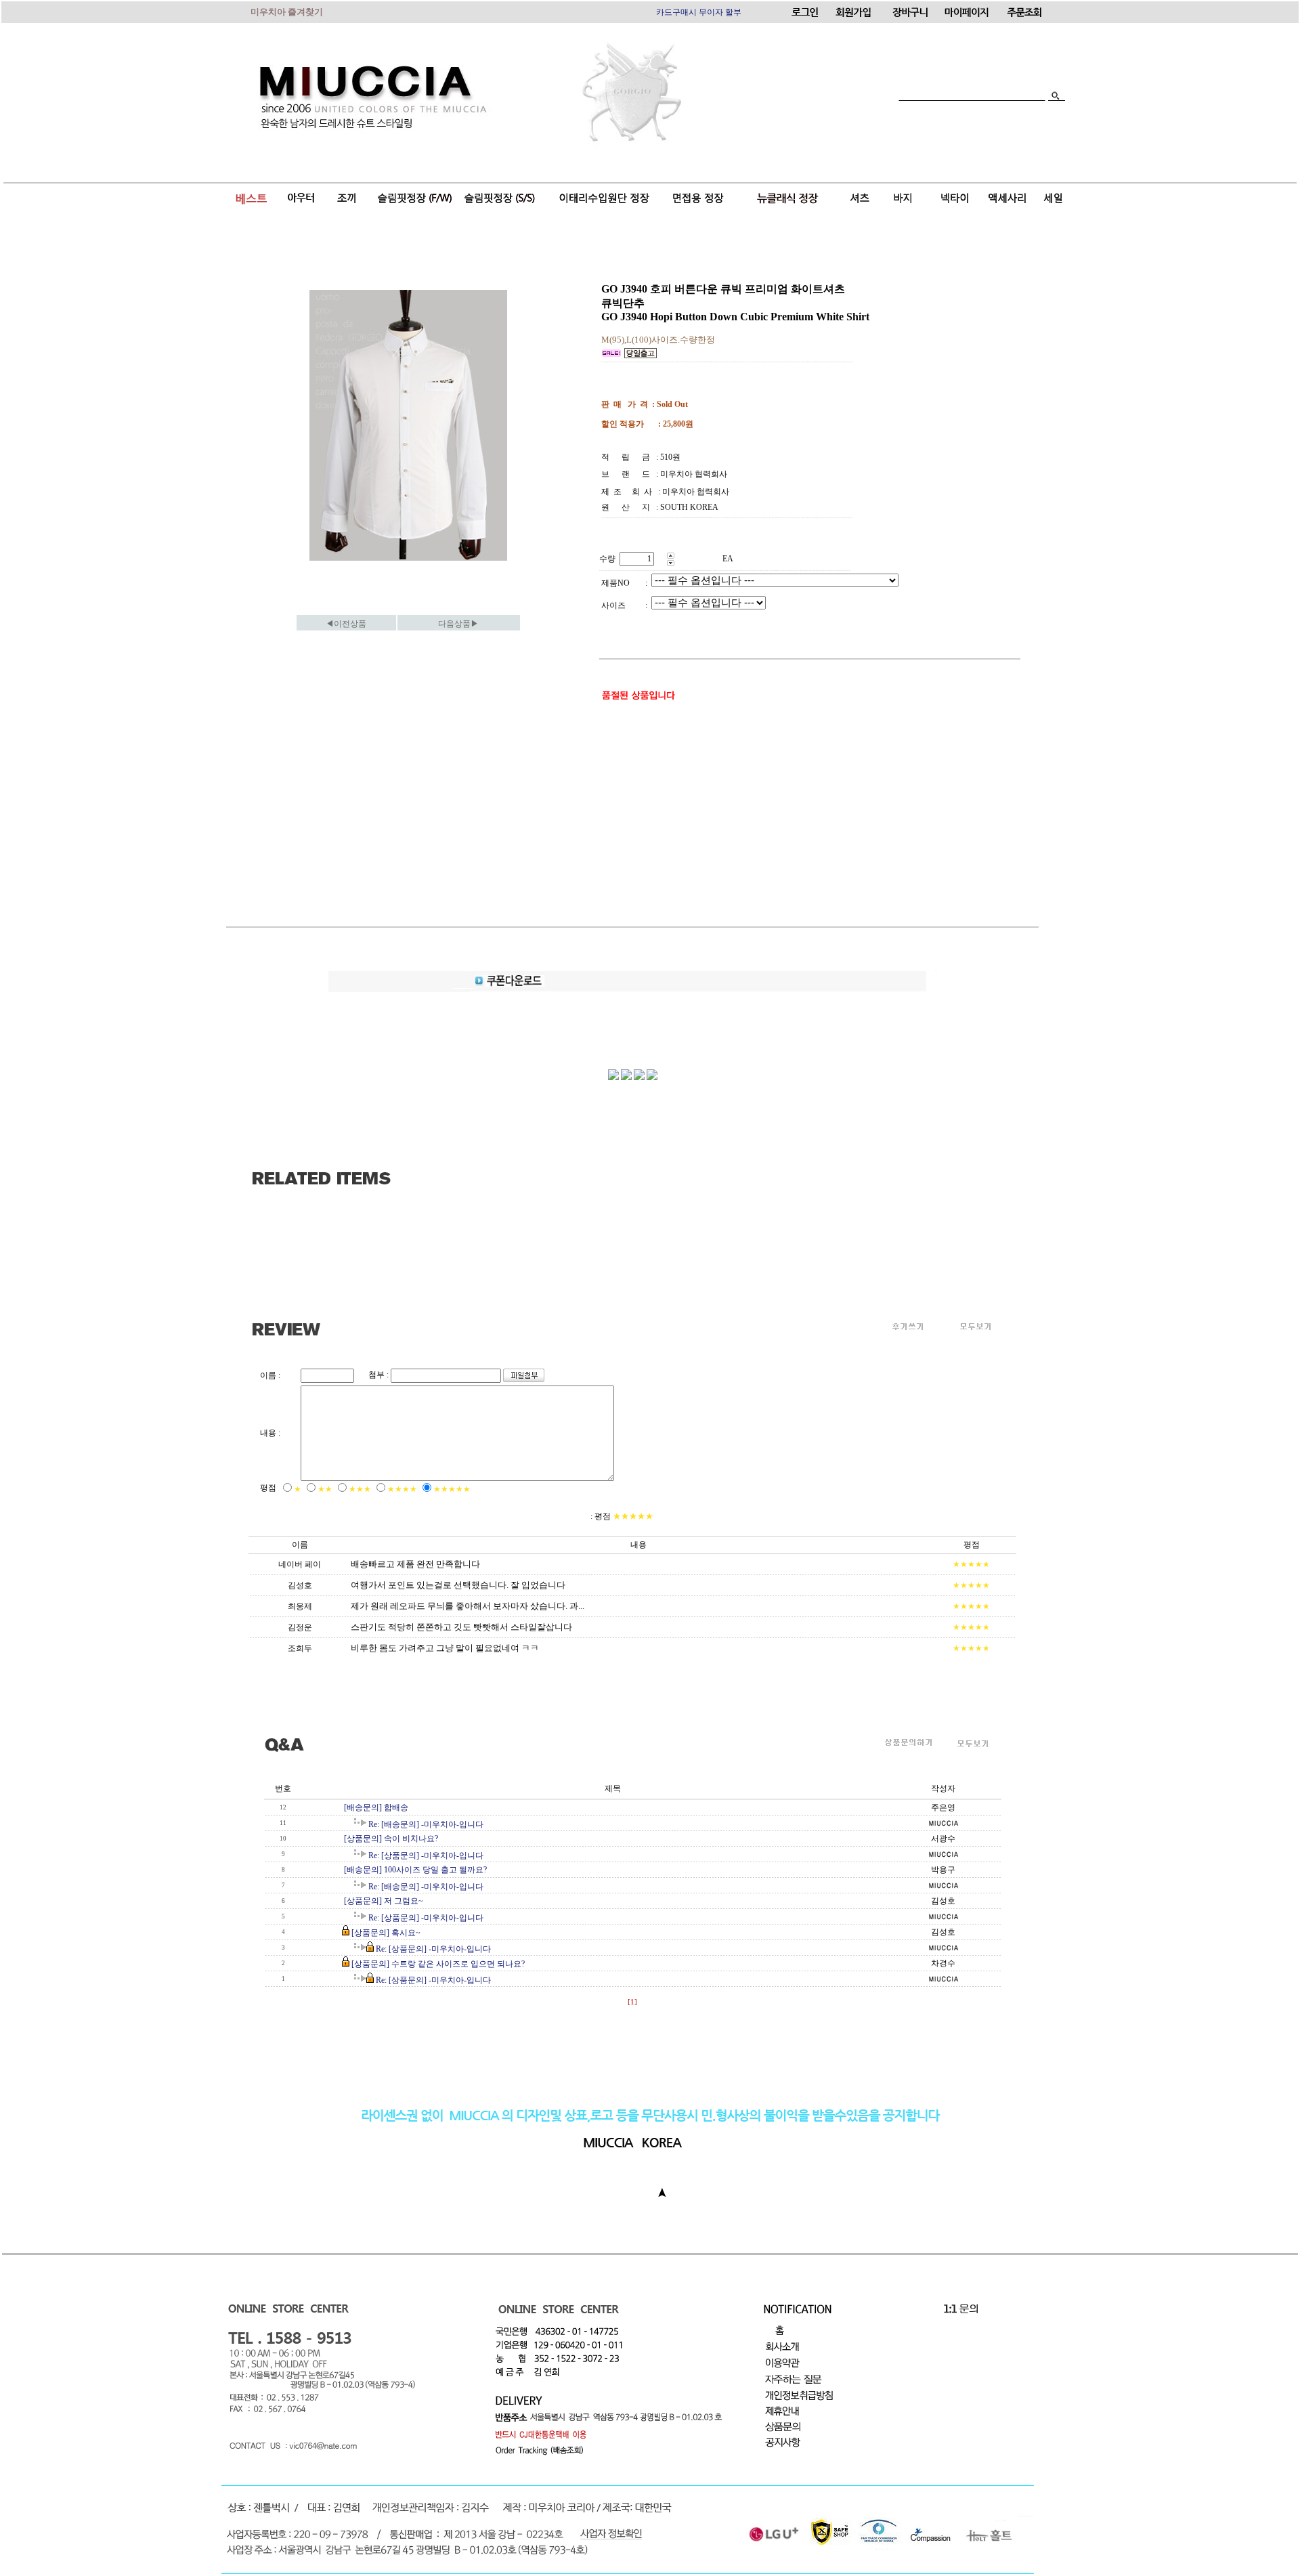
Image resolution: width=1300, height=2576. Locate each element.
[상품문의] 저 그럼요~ (384, 1901)
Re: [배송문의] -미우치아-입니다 (426, 1824)
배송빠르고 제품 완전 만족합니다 (415, 1564)
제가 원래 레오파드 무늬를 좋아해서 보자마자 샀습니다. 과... (468, 1606)
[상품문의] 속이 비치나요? (391, 1839)
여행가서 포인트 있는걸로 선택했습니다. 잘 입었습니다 (458, 1585)
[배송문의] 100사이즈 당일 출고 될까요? (415, 1870)
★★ (325, 1489)
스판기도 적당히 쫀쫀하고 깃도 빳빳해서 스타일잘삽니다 (461, 1627)
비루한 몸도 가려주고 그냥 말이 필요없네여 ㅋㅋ (445, 1648)
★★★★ (402, 1489)
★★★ (360, 1489)
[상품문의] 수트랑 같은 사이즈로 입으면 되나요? (438, 1964)
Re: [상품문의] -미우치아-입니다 (426, 1855)
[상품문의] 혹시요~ (386, 1933)
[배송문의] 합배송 (376, 1807)
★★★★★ (452, 1489)
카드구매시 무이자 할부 (699, 12)
